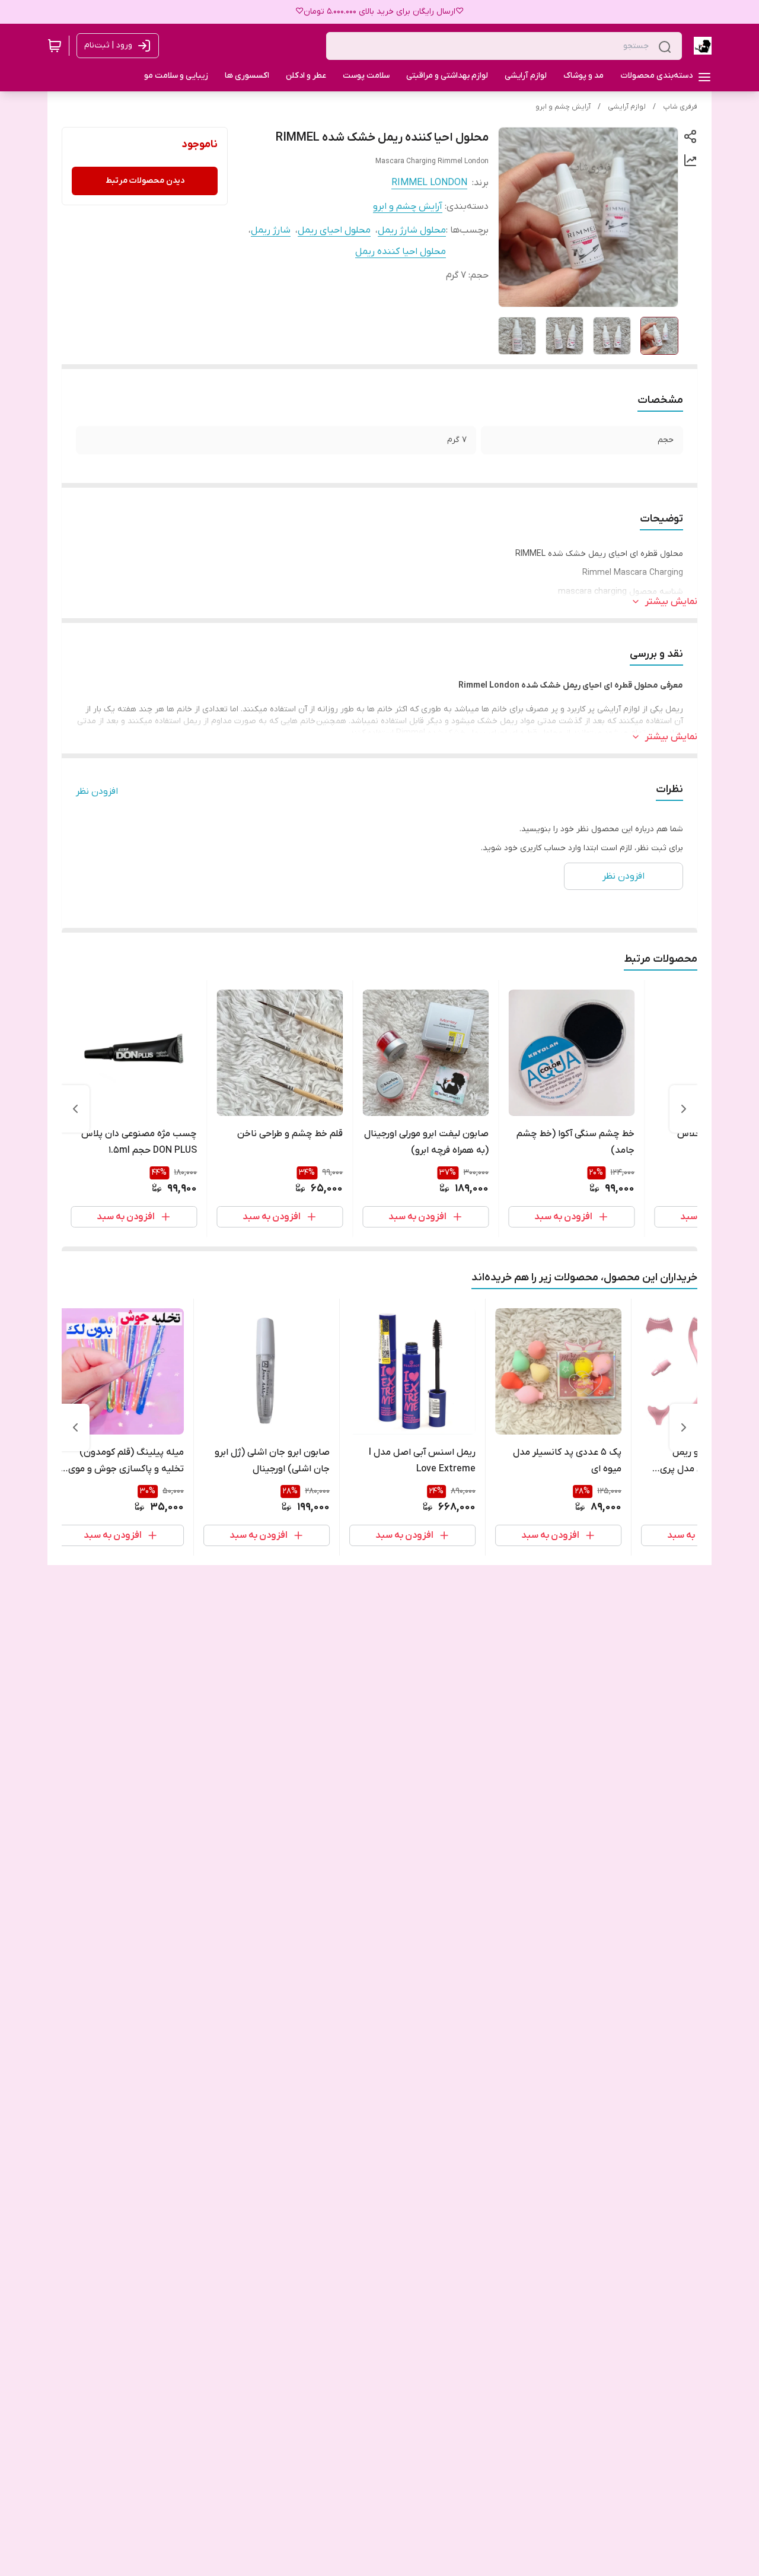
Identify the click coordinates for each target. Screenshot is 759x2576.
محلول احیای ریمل (334, 230)
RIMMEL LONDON (429, 183)
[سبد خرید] (55, 46)
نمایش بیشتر (671, 602)
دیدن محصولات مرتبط (145, 181)
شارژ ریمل (271, 230)
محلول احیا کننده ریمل (401, 252)
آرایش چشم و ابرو (563, 107)
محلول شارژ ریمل (412, 230)
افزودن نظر (97, 791)
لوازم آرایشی (627, 107)
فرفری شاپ (680, 107)
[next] (75, 1109)
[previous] (684, 1109)
